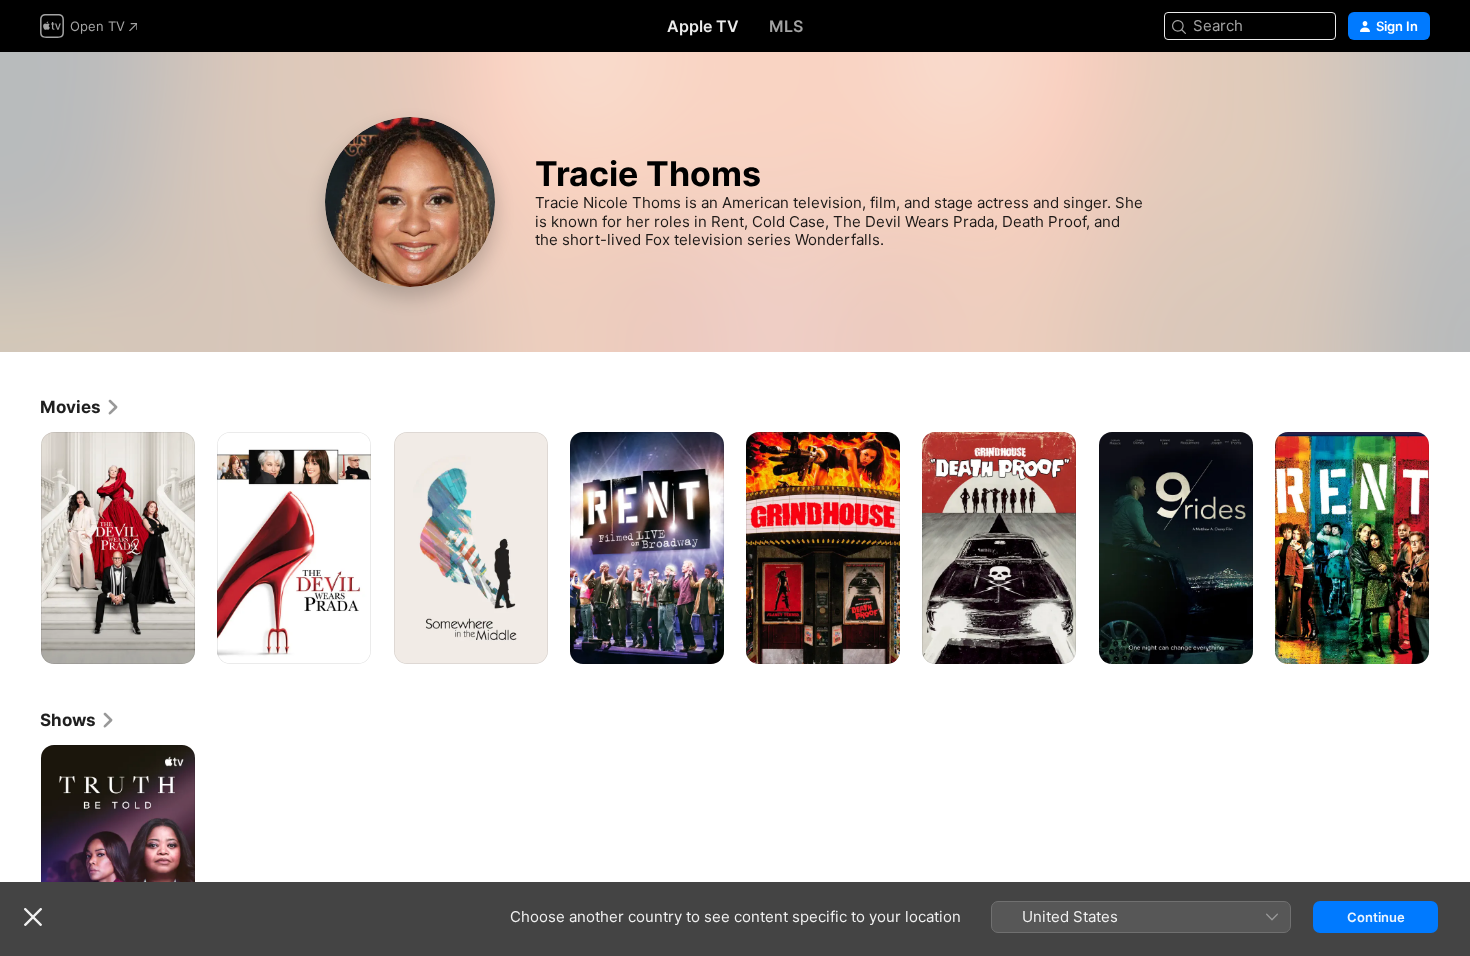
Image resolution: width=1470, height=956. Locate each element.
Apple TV (703, 26)
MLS (786, 26)
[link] (80, 407)
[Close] (33, 917)
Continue (1376, 917)
